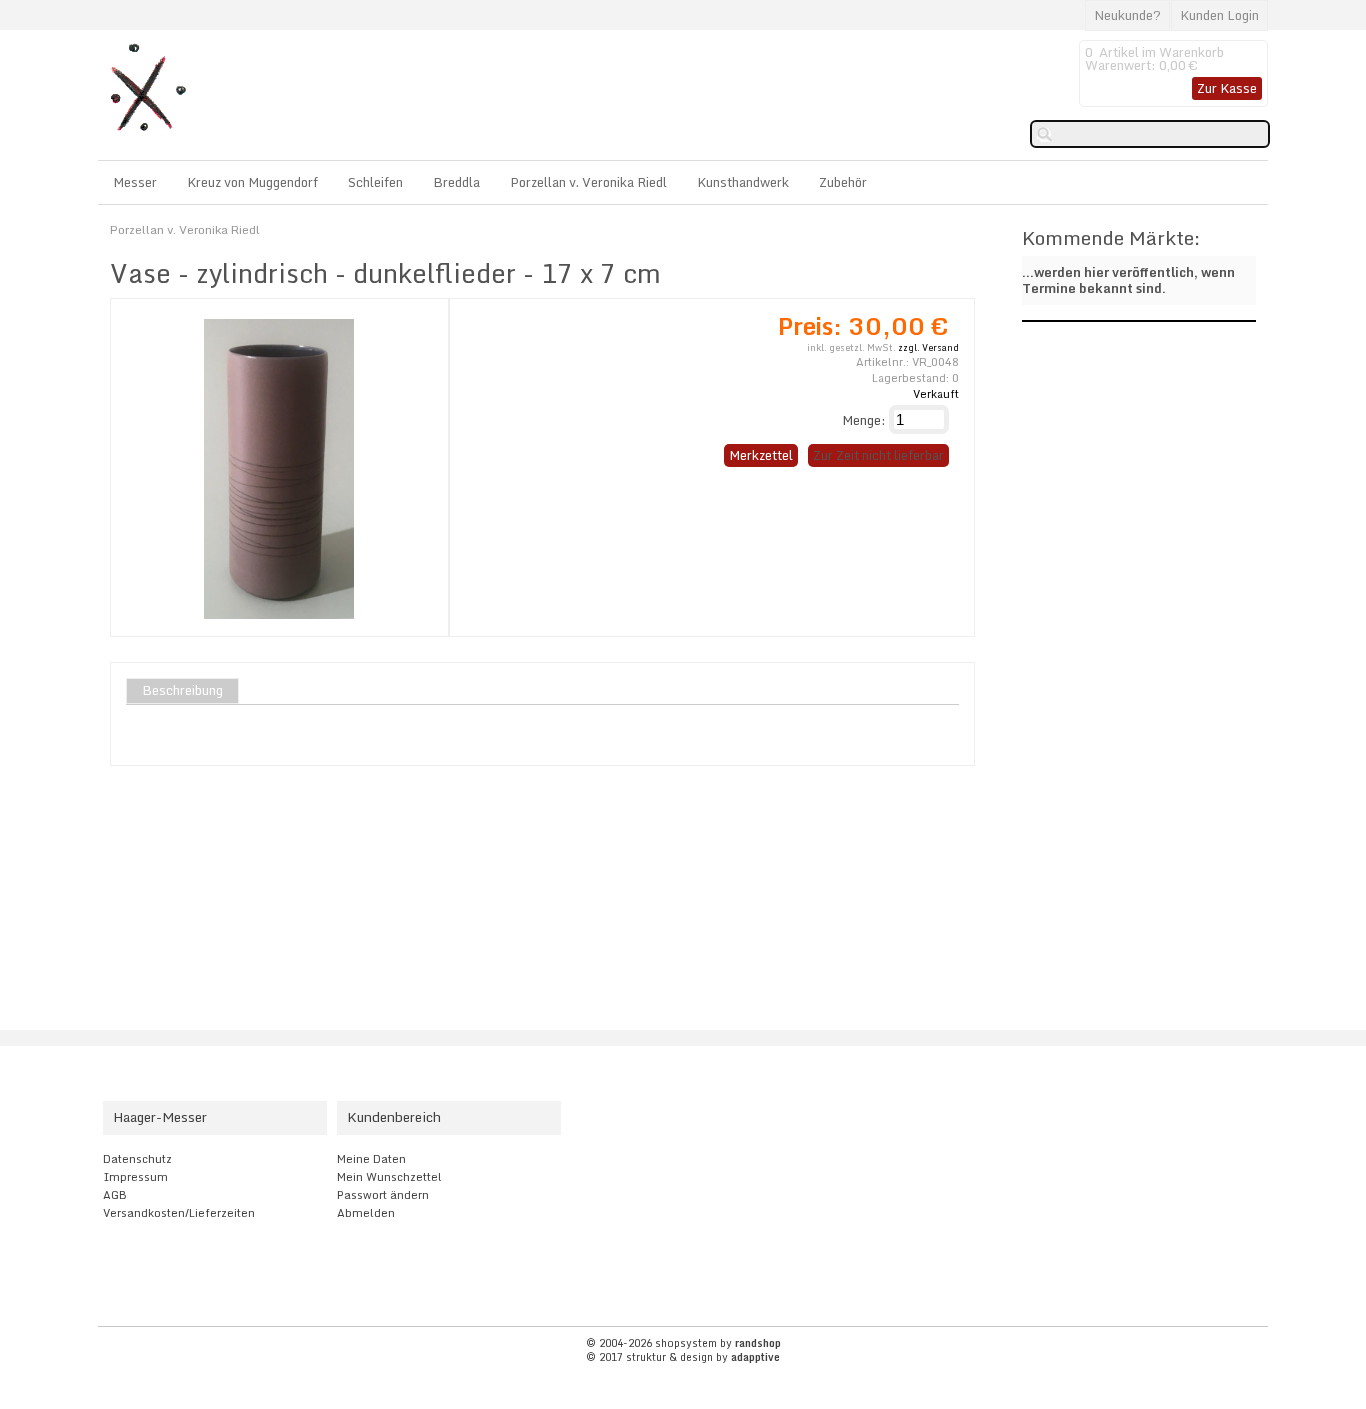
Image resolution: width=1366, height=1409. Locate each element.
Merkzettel (761, 455)
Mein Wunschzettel (389, 1177)
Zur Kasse (1227, 88)
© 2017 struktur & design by (683, 1357)
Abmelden (366, 1213)
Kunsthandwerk (743, 182)
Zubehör (843, 182)
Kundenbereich (394, 1117)
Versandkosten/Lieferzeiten (179, 1213)
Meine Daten (371, 1159)
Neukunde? (1127, 15)
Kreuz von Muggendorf (252, 182)
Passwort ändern (383, 1195)
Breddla (456, 182)
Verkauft (936, 394)
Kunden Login (1219, 15)
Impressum (135, 1177)
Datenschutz (137, 1159)
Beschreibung (182, 691)
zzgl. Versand (928, 347)
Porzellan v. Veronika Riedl (588, 182)
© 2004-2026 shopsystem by (683, 1343)
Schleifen (375, 182)
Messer (135, 182)
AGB (115, 1195)
